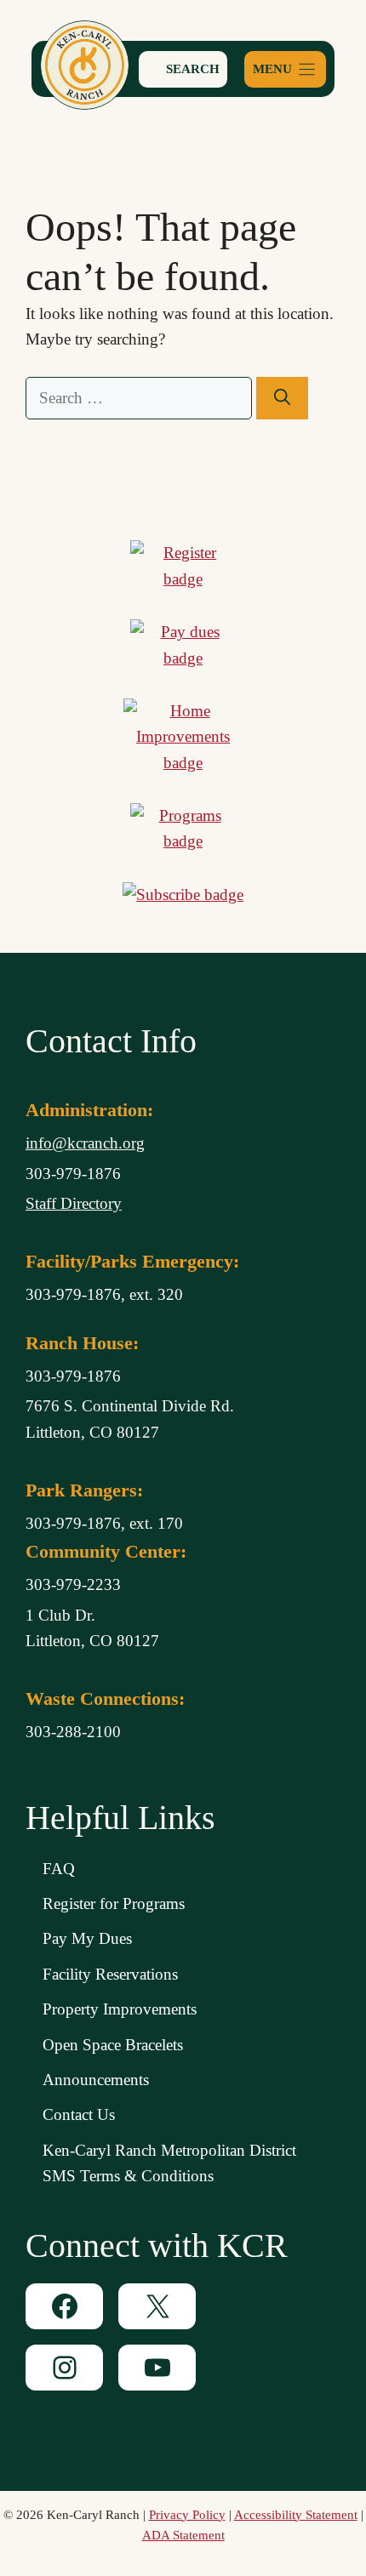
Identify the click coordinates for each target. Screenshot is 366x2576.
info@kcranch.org (85, 1143)
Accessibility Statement (296, 2515)
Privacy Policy (187, 2515)
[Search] (282, 399)
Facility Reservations (110, 1974)
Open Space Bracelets (113, 2045)
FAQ (59, 1869)
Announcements (96, 2080)
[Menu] (285, 69)
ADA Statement (183, 2535)
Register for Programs (114, 1904)
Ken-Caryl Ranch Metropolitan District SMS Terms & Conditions (169, 2163)
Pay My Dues (87, 1938)
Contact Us (79, 2114)
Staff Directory (74, 1203)
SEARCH (191, 68)
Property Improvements (120, 2009)
